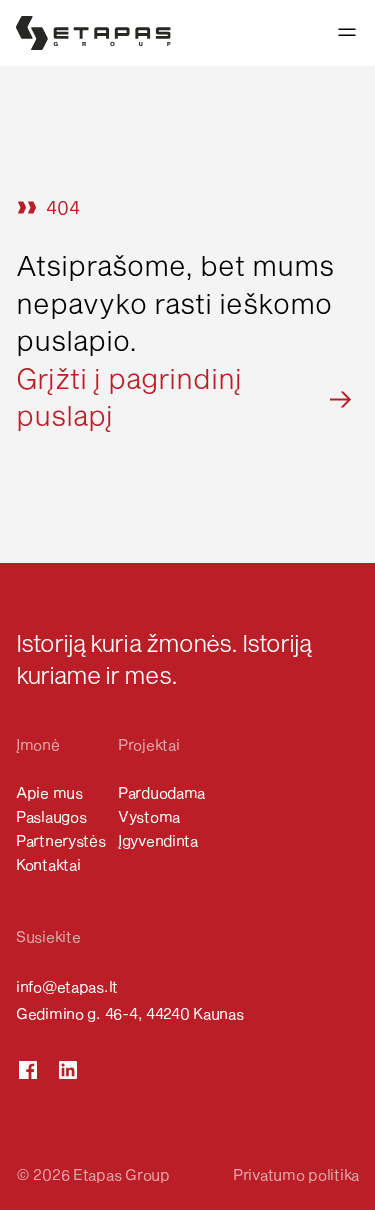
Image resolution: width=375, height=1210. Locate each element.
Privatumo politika (296, 1174)
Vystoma (149, 816)
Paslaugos (51, 816)
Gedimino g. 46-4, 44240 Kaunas (130, 1013)
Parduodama (161, 792)
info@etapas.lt (67, 986)
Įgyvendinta (158, 840)
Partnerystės (61, 840)
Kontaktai (48, 864)
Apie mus (49, 792)
